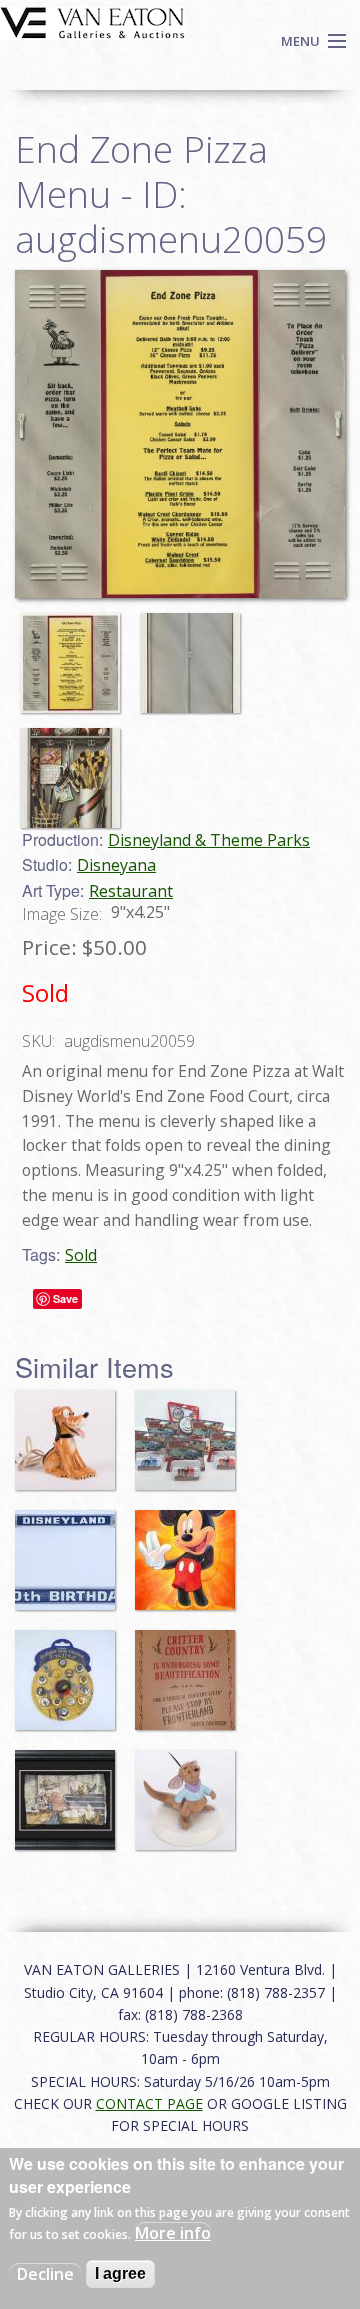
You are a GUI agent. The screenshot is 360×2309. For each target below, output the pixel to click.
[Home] (92, 21)
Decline (45, 2274)
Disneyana (116, 865)
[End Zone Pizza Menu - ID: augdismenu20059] (75, 653)
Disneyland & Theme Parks (209, 840)
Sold (81, 1255)
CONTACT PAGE (149, 2103)
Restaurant (131, 891)
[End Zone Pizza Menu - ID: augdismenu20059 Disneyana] (180, 432)
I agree (120, 2273)
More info (173, 2233)
